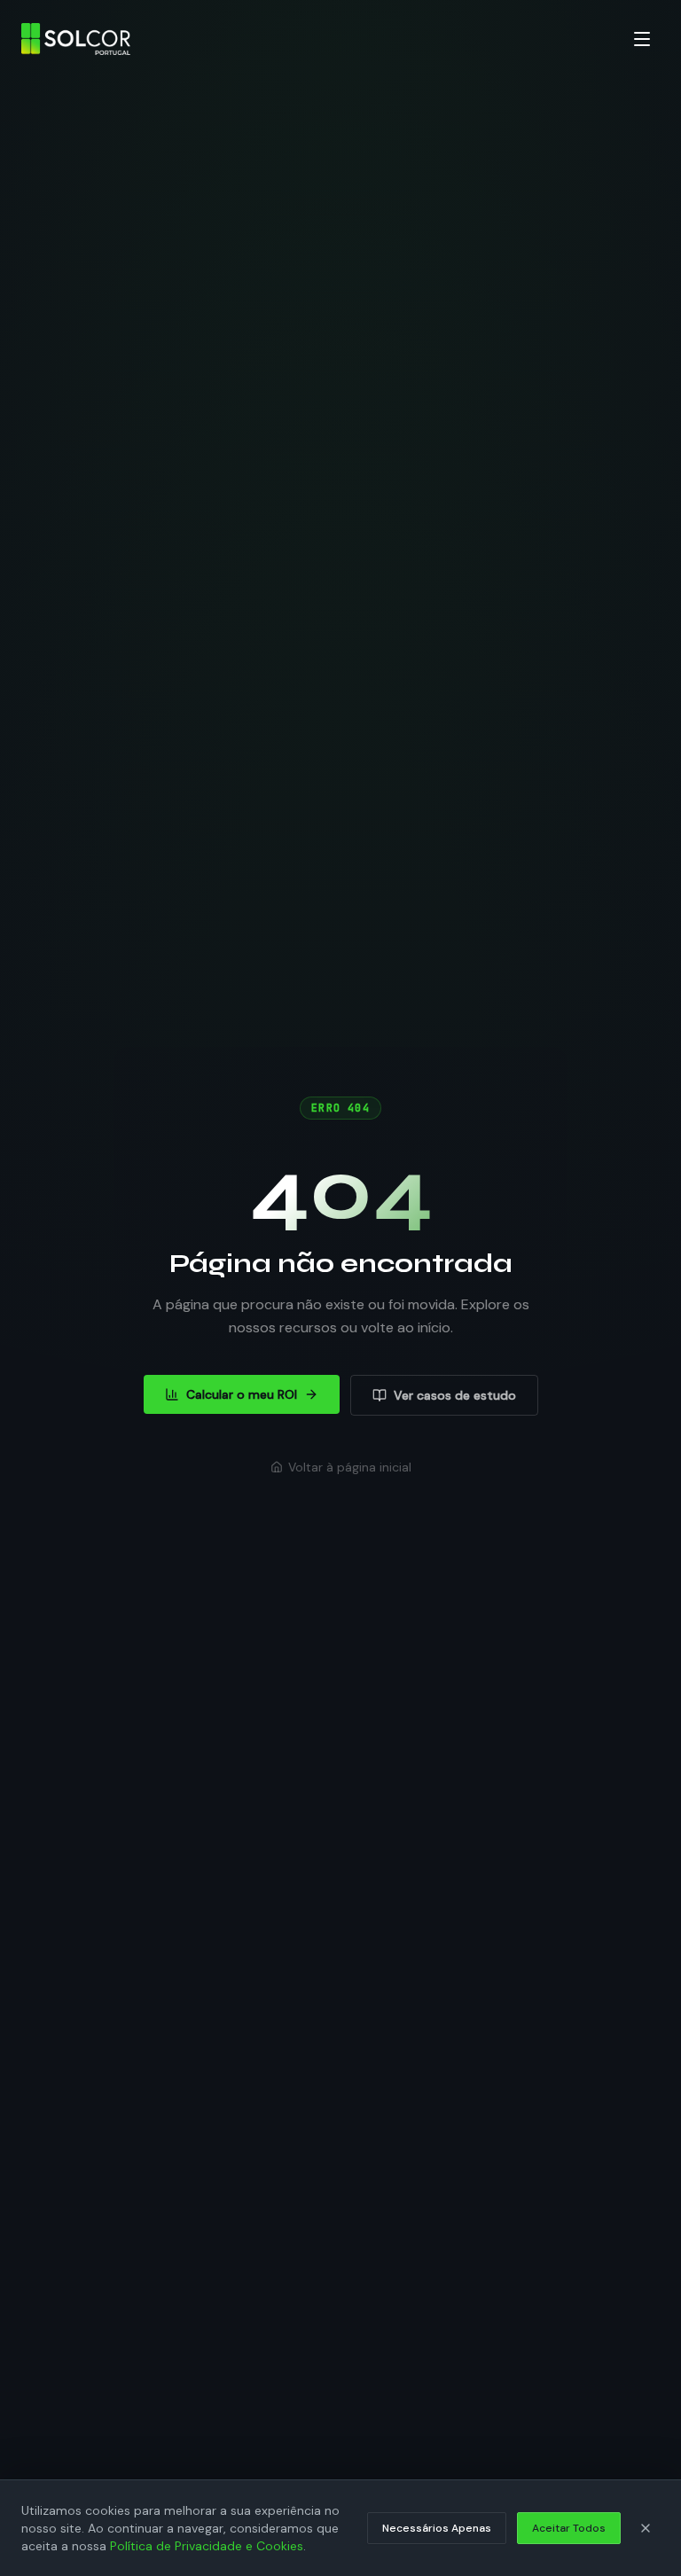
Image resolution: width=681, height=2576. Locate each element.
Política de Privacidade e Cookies (207, 2546)
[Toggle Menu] (642, 39)
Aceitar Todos (569, 2528)
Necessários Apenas (437, 2528)
